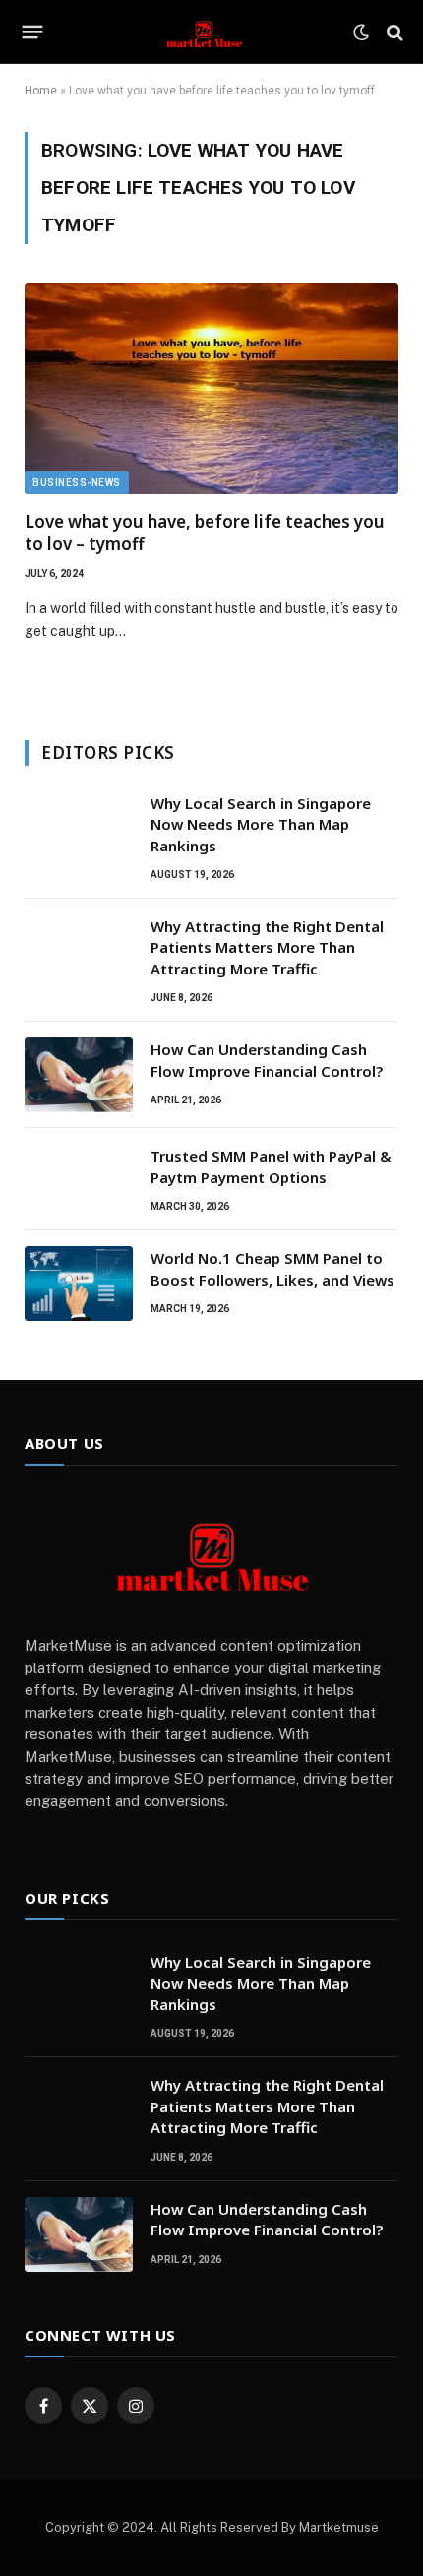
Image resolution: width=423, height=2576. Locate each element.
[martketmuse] (204, 32)
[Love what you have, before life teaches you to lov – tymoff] (211, 389)
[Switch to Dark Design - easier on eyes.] (361, 32)
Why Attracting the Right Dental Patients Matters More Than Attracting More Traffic (267, 947)
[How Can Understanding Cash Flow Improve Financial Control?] (79, 1075)
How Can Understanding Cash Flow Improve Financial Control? (267, 1060)
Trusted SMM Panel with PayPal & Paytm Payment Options (271, 1166)
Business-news (77, 483)
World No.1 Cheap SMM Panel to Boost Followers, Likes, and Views (272, 1268)
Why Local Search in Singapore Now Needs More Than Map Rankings (261, 824)
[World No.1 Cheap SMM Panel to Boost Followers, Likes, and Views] (79, 1284)
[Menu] (33, 32)
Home (41, 91)
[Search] (393, 32)
